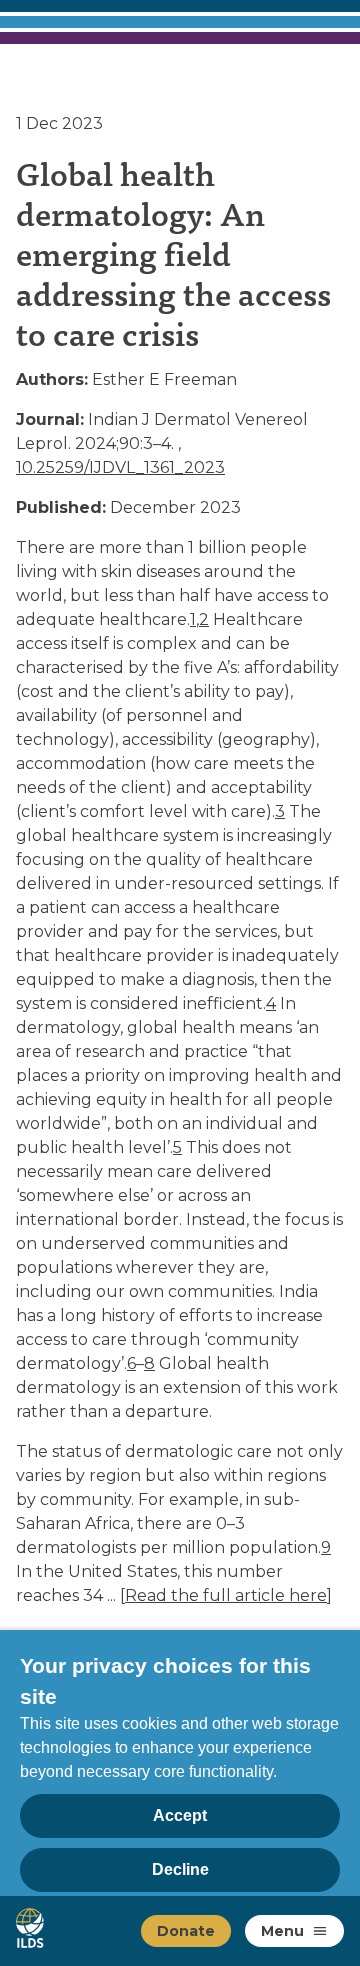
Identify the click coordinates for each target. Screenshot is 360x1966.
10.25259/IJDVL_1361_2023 (120, 467)
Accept (180, 1815)
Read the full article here (226, 1595)
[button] (320, 1931)
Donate (186, 1931)
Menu (282, 1931)
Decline (180, 1869)
